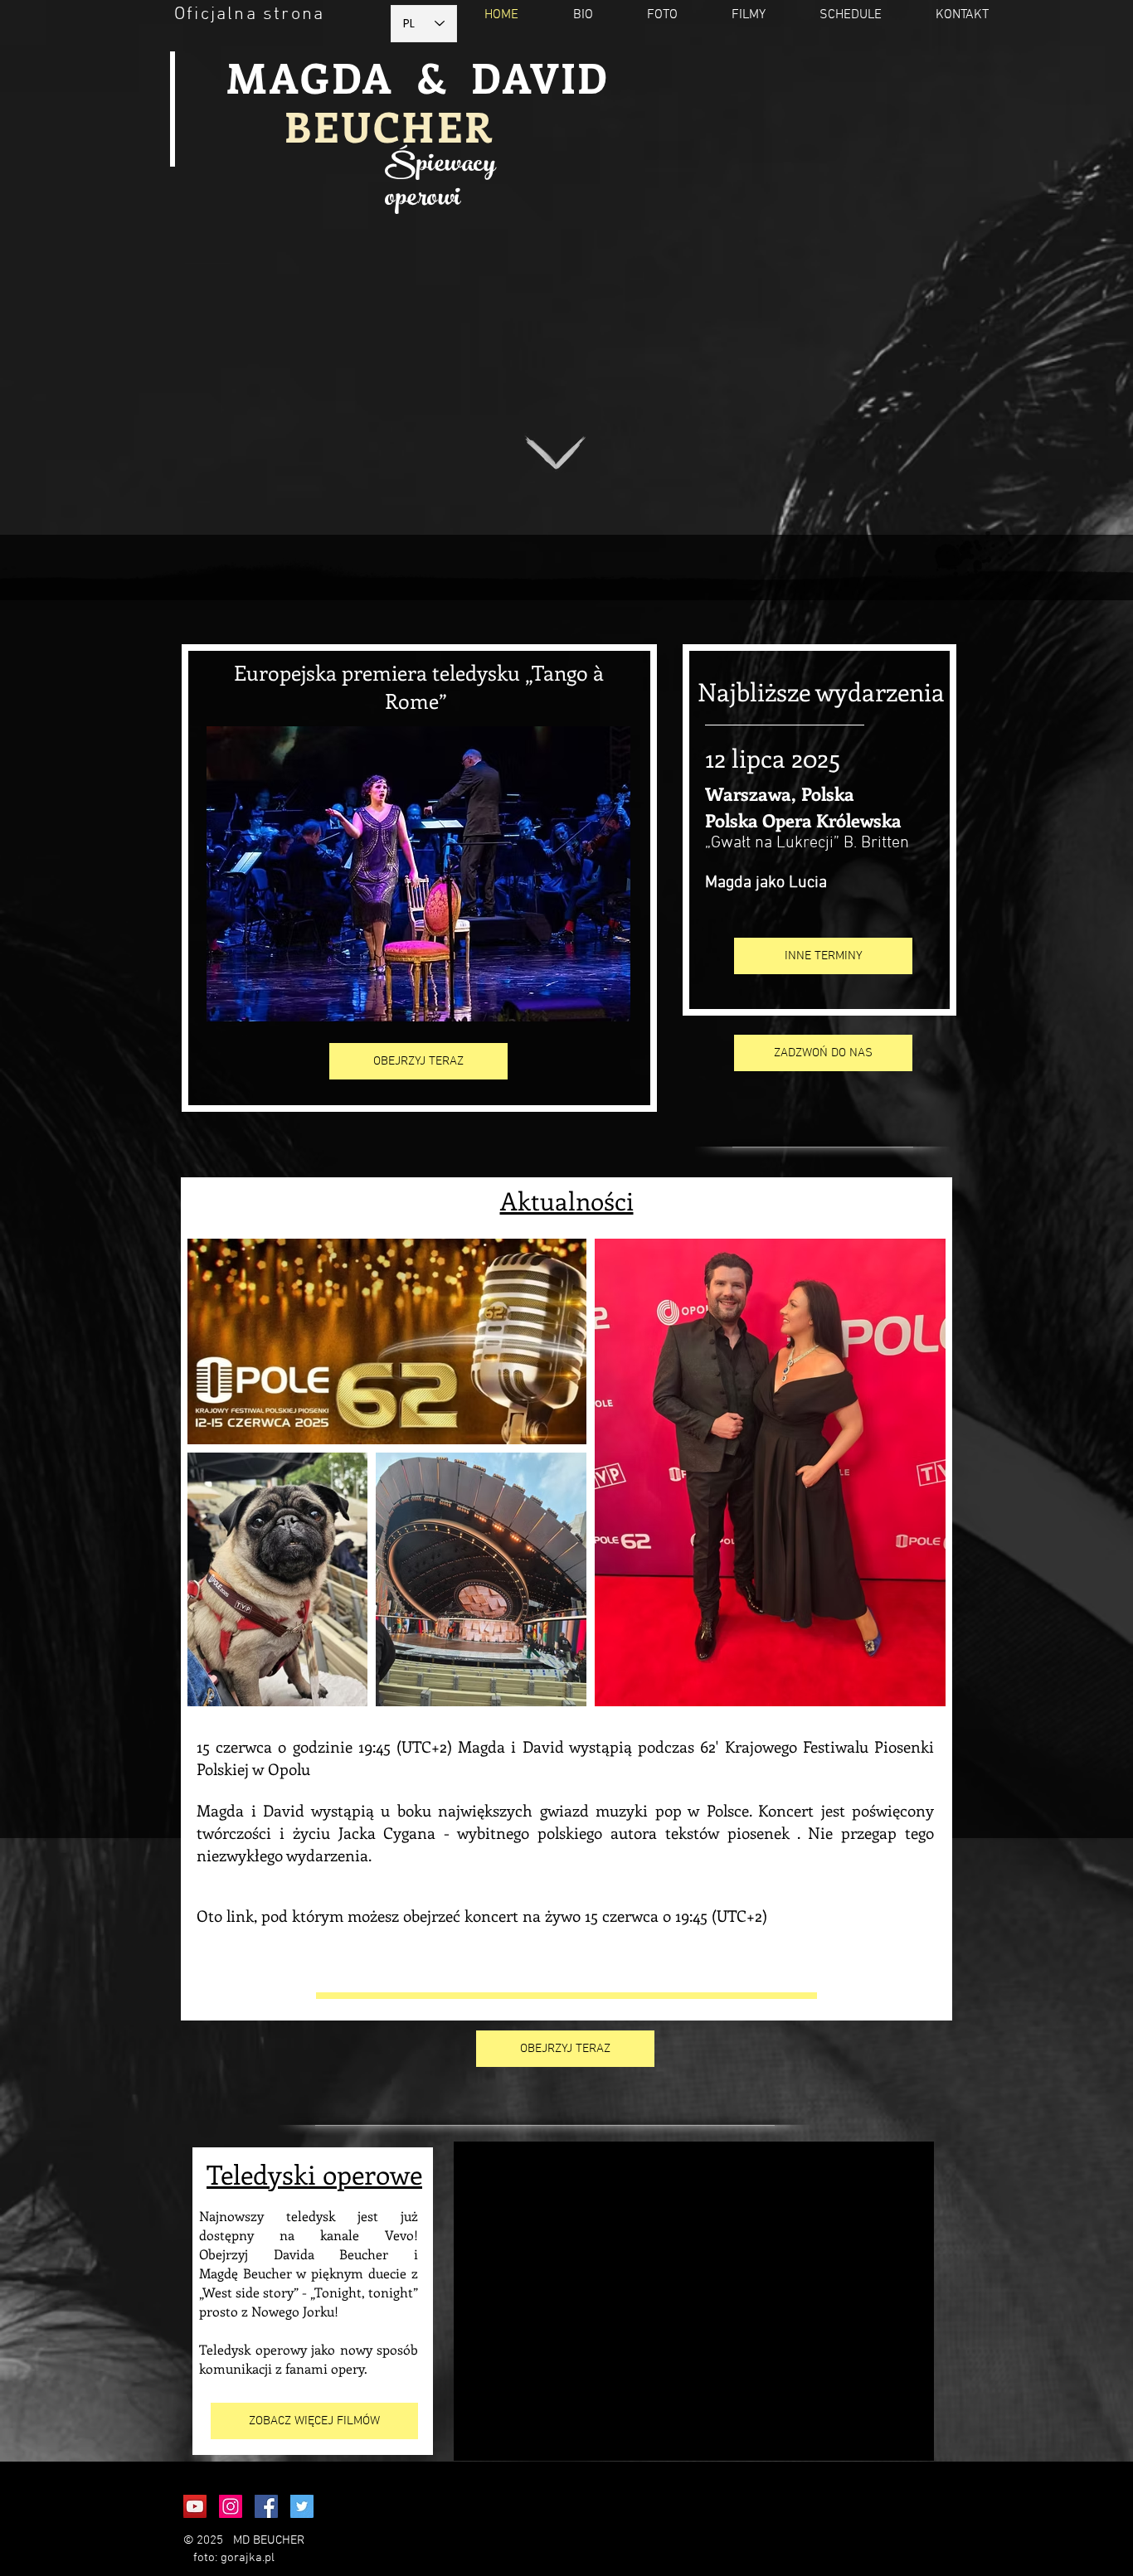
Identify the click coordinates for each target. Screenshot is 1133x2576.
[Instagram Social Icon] (231, 2506)
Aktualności (567, 1201)
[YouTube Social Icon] (195, 2506)
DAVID (540, 77)
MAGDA (310, 77)
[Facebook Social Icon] (266, 2506)
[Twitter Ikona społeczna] (302, 2506)
